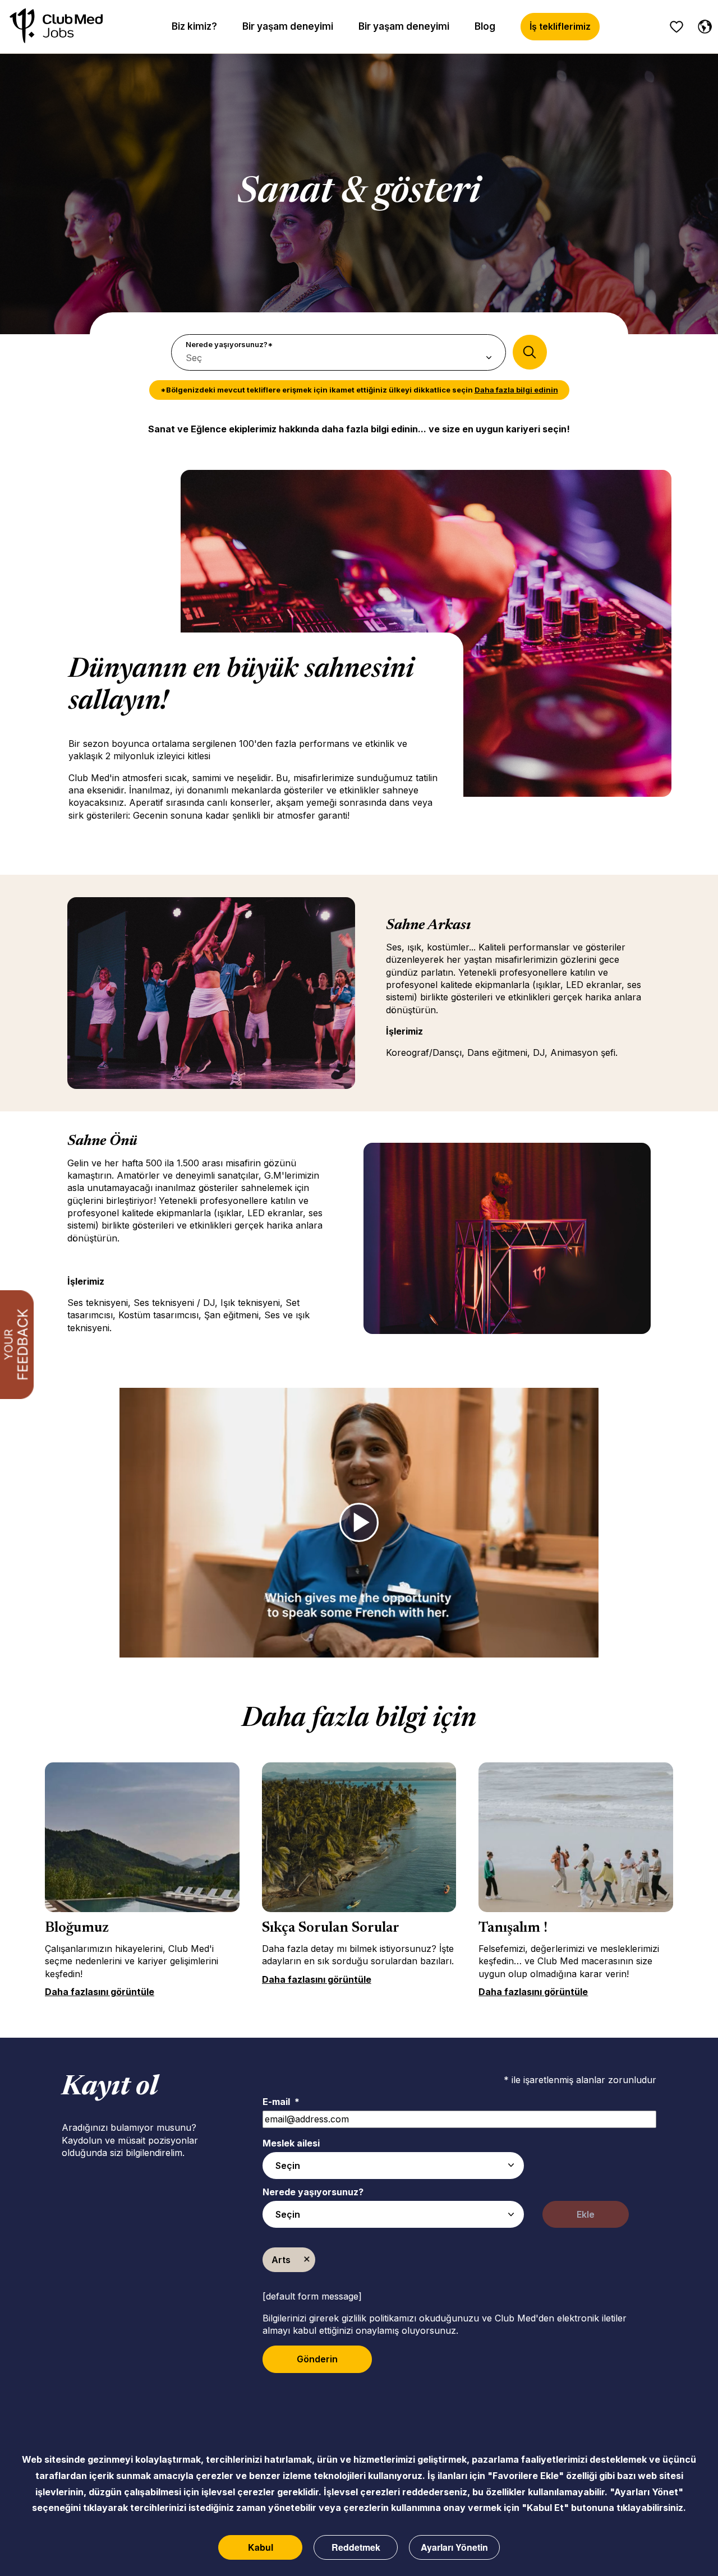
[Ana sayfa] (56, 27)
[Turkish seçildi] (702, 25)
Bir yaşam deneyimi (288, 26)
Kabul (261, 2547)
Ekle (586, 2214)
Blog (485, 26)
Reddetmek (356, 2547)
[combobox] (393, 2166)
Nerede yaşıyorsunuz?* (229, 344)
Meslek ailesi (291, 2143)
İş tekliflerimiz (560, 26)
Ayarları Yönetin (454, 2547)
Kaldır (307, 2260)
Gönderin (317, 2359)
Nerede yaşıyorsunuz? (313, 2192)
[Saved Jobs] (676, 27)
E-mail (281, 2102)
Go (530, 352)
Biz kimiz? (194, 26)
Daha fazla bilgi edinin (516, 390)
